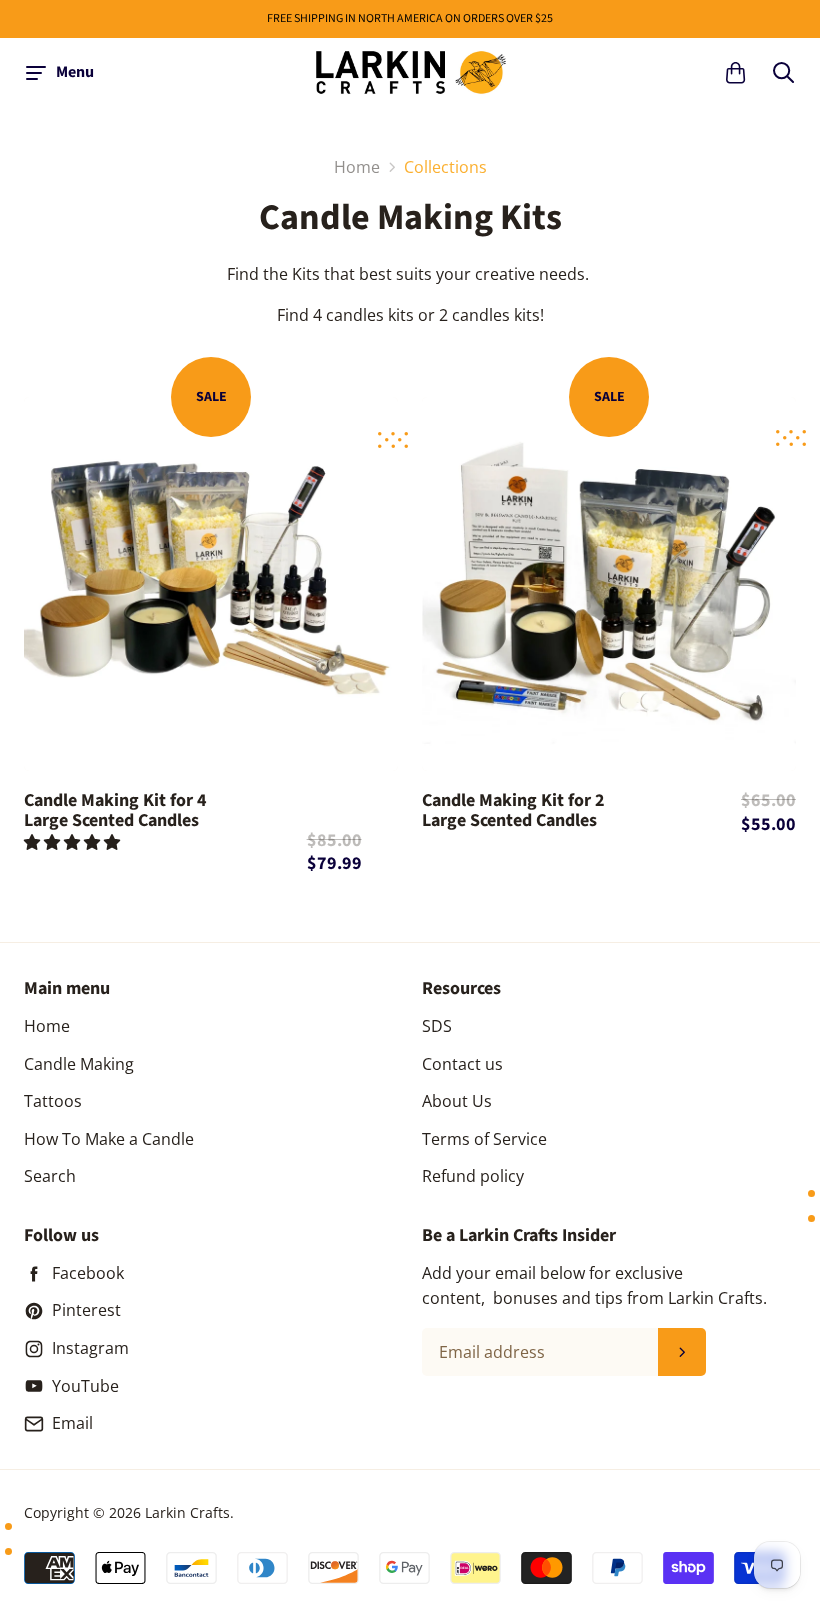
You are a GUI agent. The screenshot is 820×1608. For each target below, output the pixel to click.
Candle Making (79, 1064)
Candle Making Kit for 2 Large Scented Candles (513, 812)
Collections (445, 167)
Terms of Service (484, 1139)
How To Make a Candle (109, 1139)
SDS (437, 1026)
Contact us (462, 1064)
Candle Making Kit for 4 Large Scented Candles (115, 811)
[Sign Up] (682, 1352)
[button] (74, 842)
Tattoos (53, 1101)
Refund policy (473, 1176)
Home (47, 1026)
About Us (457, 1101)
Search (50, 1176)
